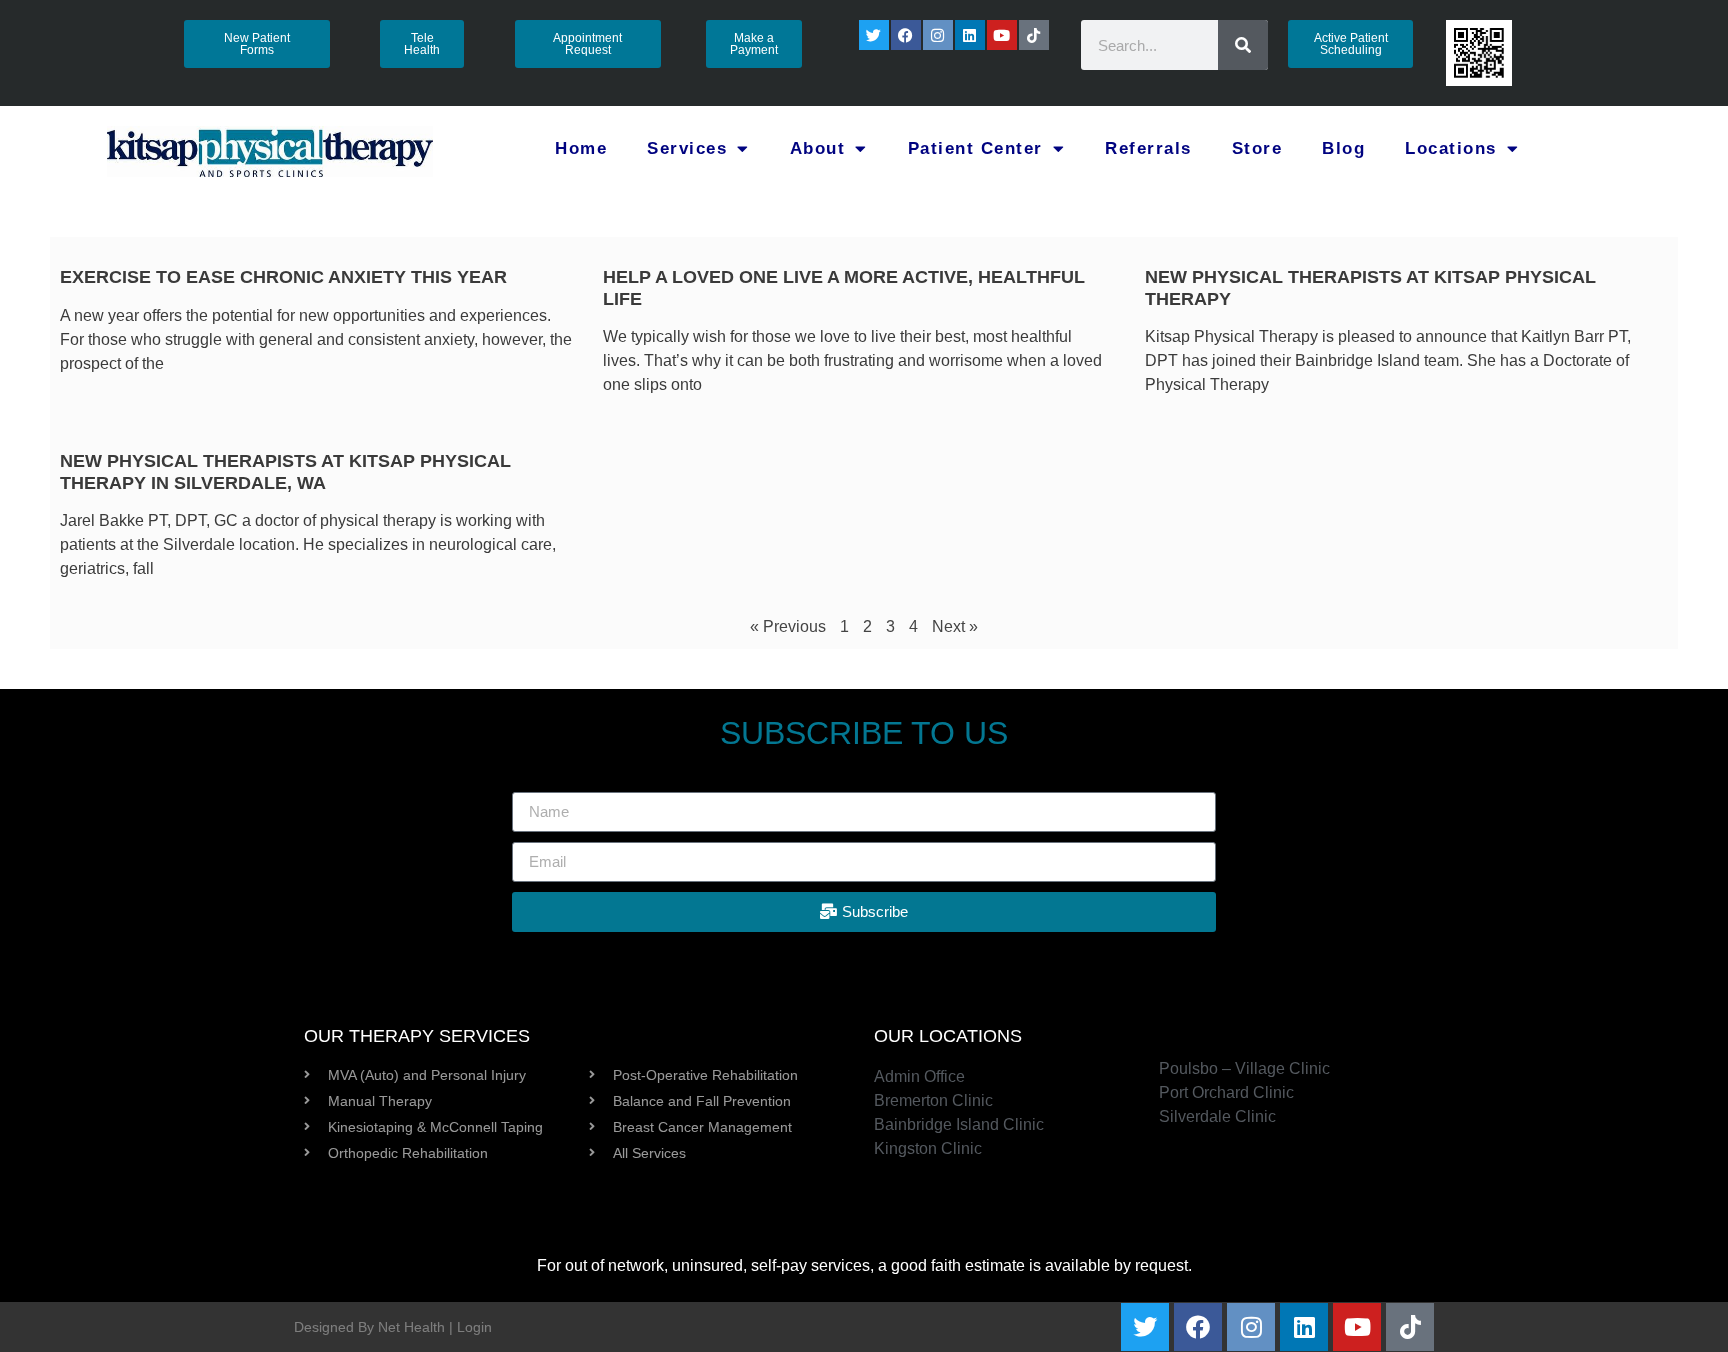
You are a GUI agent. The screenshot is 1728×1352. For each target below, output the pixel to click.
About (818, 148)
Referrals (1148, 148)
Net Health (411, 1327)
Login (474, 1327)
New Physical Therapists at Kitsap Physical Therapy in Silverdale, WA (285, 472)
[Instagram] (938, 35)
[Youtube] (1002, 35)
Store (1257, 148)
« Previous (788, 626)
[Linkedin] (970, 35)
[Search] (1243, 45)
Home (581, 148)
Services (687, 148)
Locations (1451, 148)
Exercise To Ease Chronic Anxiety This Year (283, 277)
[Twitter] (874, 35)
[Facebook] (906, 35)
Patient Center (975, 148)
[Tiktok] (1034, 35)
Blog (1343, 148)
